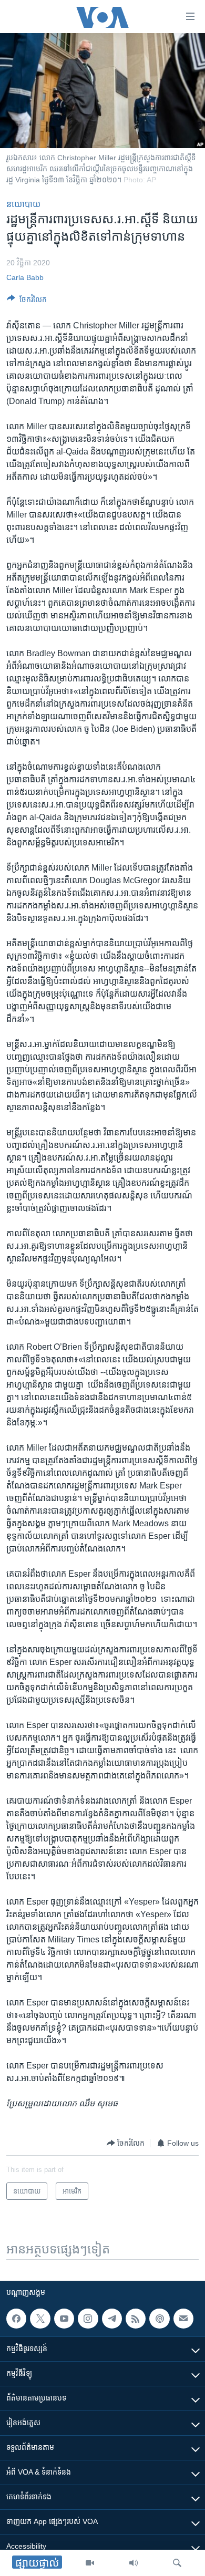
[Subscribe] (183, 2319)
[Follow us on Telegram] (112, 2319)
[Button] (27, 301)
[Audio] (134, 2563)
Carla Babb (25, 277)
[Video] (90, 2563)
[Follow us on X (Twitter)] (40, 2319)
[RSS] (136, 2319)
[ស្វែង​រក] (177, 2563)
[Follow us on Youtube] (64, 2319)
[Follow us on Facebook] (16, 2319)
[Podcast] (159, 2319)
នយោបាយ (23, 204)
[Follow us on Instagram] (88, 2319)
